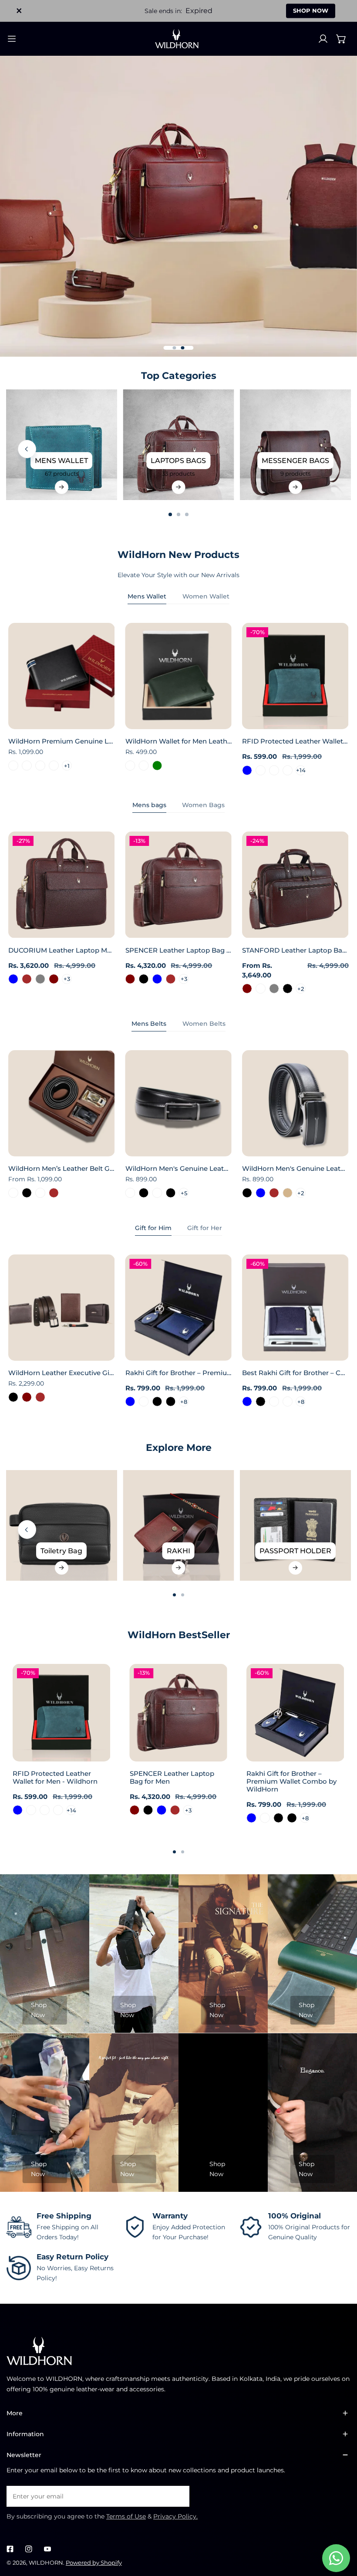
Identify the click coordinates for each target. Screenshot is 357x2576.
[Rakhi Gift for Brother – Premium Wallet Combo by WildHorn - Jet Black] (170, 1401)
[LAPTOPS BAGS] (178, 445)
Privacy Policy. (175, 2516)
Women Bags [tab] (203, 805)
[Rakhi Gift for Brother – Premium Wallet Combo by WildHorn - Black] (157, 1401)
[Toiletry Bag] (61, 1525)
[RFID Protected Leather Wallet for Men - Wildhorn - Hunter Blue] (247, 770)
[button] (341, 39)
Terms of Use (126, 2516)
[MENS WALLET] (61, 445)
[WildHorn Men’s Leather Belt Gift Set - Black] (27, 1193)
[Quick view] (98, 720)
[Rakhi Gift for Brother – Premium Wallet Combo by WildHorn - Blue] (130, 1401)
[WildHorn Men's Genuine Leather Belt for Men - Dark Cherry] (130, 1193)
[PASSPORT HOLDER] (295, 1525)
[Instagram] (29, 2549)
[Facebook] (10, 2549)
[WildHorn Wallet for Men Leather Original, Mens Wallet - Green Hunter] (144, 766)
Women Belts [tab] (204, 1024)
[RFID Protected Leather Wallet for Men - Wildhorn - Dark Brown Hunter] (261, 770)
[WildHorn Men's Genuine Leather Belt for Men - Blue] (261, 1193)
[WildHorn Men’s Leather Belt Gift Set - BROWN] (53, 1193)
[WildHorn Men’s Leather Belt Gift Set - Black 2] (40, 1193)
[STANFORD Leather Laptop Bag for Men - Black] (288, 989)
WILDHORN (46, 2562)
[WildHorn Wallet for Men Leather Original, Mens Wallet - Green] (157, 766)
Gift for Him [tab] (153, 1228)
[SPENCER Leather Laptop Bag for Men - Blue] (157, 979)
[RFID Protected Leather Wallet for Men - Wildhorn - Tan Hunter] (274, 770)
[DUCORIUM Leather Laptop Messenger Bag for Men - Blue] (13, 979)
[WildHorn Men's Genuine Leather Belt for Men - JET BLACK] (144, 1193)
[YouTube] (47, 2549)
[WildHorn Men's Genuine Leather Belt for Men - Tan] (288, 1193)
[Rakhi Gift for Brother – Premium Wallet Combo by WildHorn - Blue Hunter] (144, 1401)
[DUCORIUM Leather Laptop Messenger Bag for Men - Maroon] (53, 979)
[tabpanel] (178, 699)
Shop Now (39, 2010)
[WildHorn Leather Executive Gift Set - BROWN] (40, 1397)
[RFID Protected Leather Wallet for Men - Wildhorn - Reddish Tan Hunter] (288, 770)
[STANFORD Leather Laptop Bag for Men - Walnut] (261, 989)
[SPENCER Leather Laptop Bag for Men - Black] (144, 979)
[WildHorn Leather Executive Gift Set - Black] (13, 1397)
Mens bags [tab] (149, 805)
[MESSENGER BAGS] (295, 445)
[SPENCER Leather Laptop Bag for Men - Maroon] (130, 979)
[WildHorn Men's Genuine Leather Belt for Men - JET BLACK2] (157, 1193)
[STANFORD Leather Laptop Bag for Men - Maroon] (247, 989)
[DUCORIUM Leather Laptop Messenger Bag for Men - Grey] (40, 979)
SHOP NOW (311, 10)
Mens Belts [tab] (149, 1024)
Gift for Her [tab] (205, 1228)
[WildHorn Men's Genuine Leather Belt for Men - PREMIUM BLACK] (170, 1193)
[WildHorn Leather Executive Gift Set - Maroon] (27, 1397)
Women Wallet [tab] (206, 596)
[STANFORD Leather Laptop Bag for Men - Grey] (274, 989)
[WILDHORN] (178, 39)
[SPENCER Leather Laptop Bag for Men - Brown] (170, 979)
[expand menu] (12, 39)
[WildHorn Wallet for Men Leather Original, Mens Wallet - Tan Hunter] (130, 766)
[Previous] (27, 449)
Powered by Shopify (94, 2562)
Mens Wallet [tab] (147, 596)
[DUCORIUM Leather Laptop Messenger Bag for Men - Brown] (27, 979)
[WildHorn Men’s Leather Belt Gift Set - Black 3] (13, 1193)
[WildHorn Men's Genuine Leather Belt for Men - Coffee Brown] (274, 1193)
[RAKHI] (178, 1525)
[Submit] (178, 2496)
